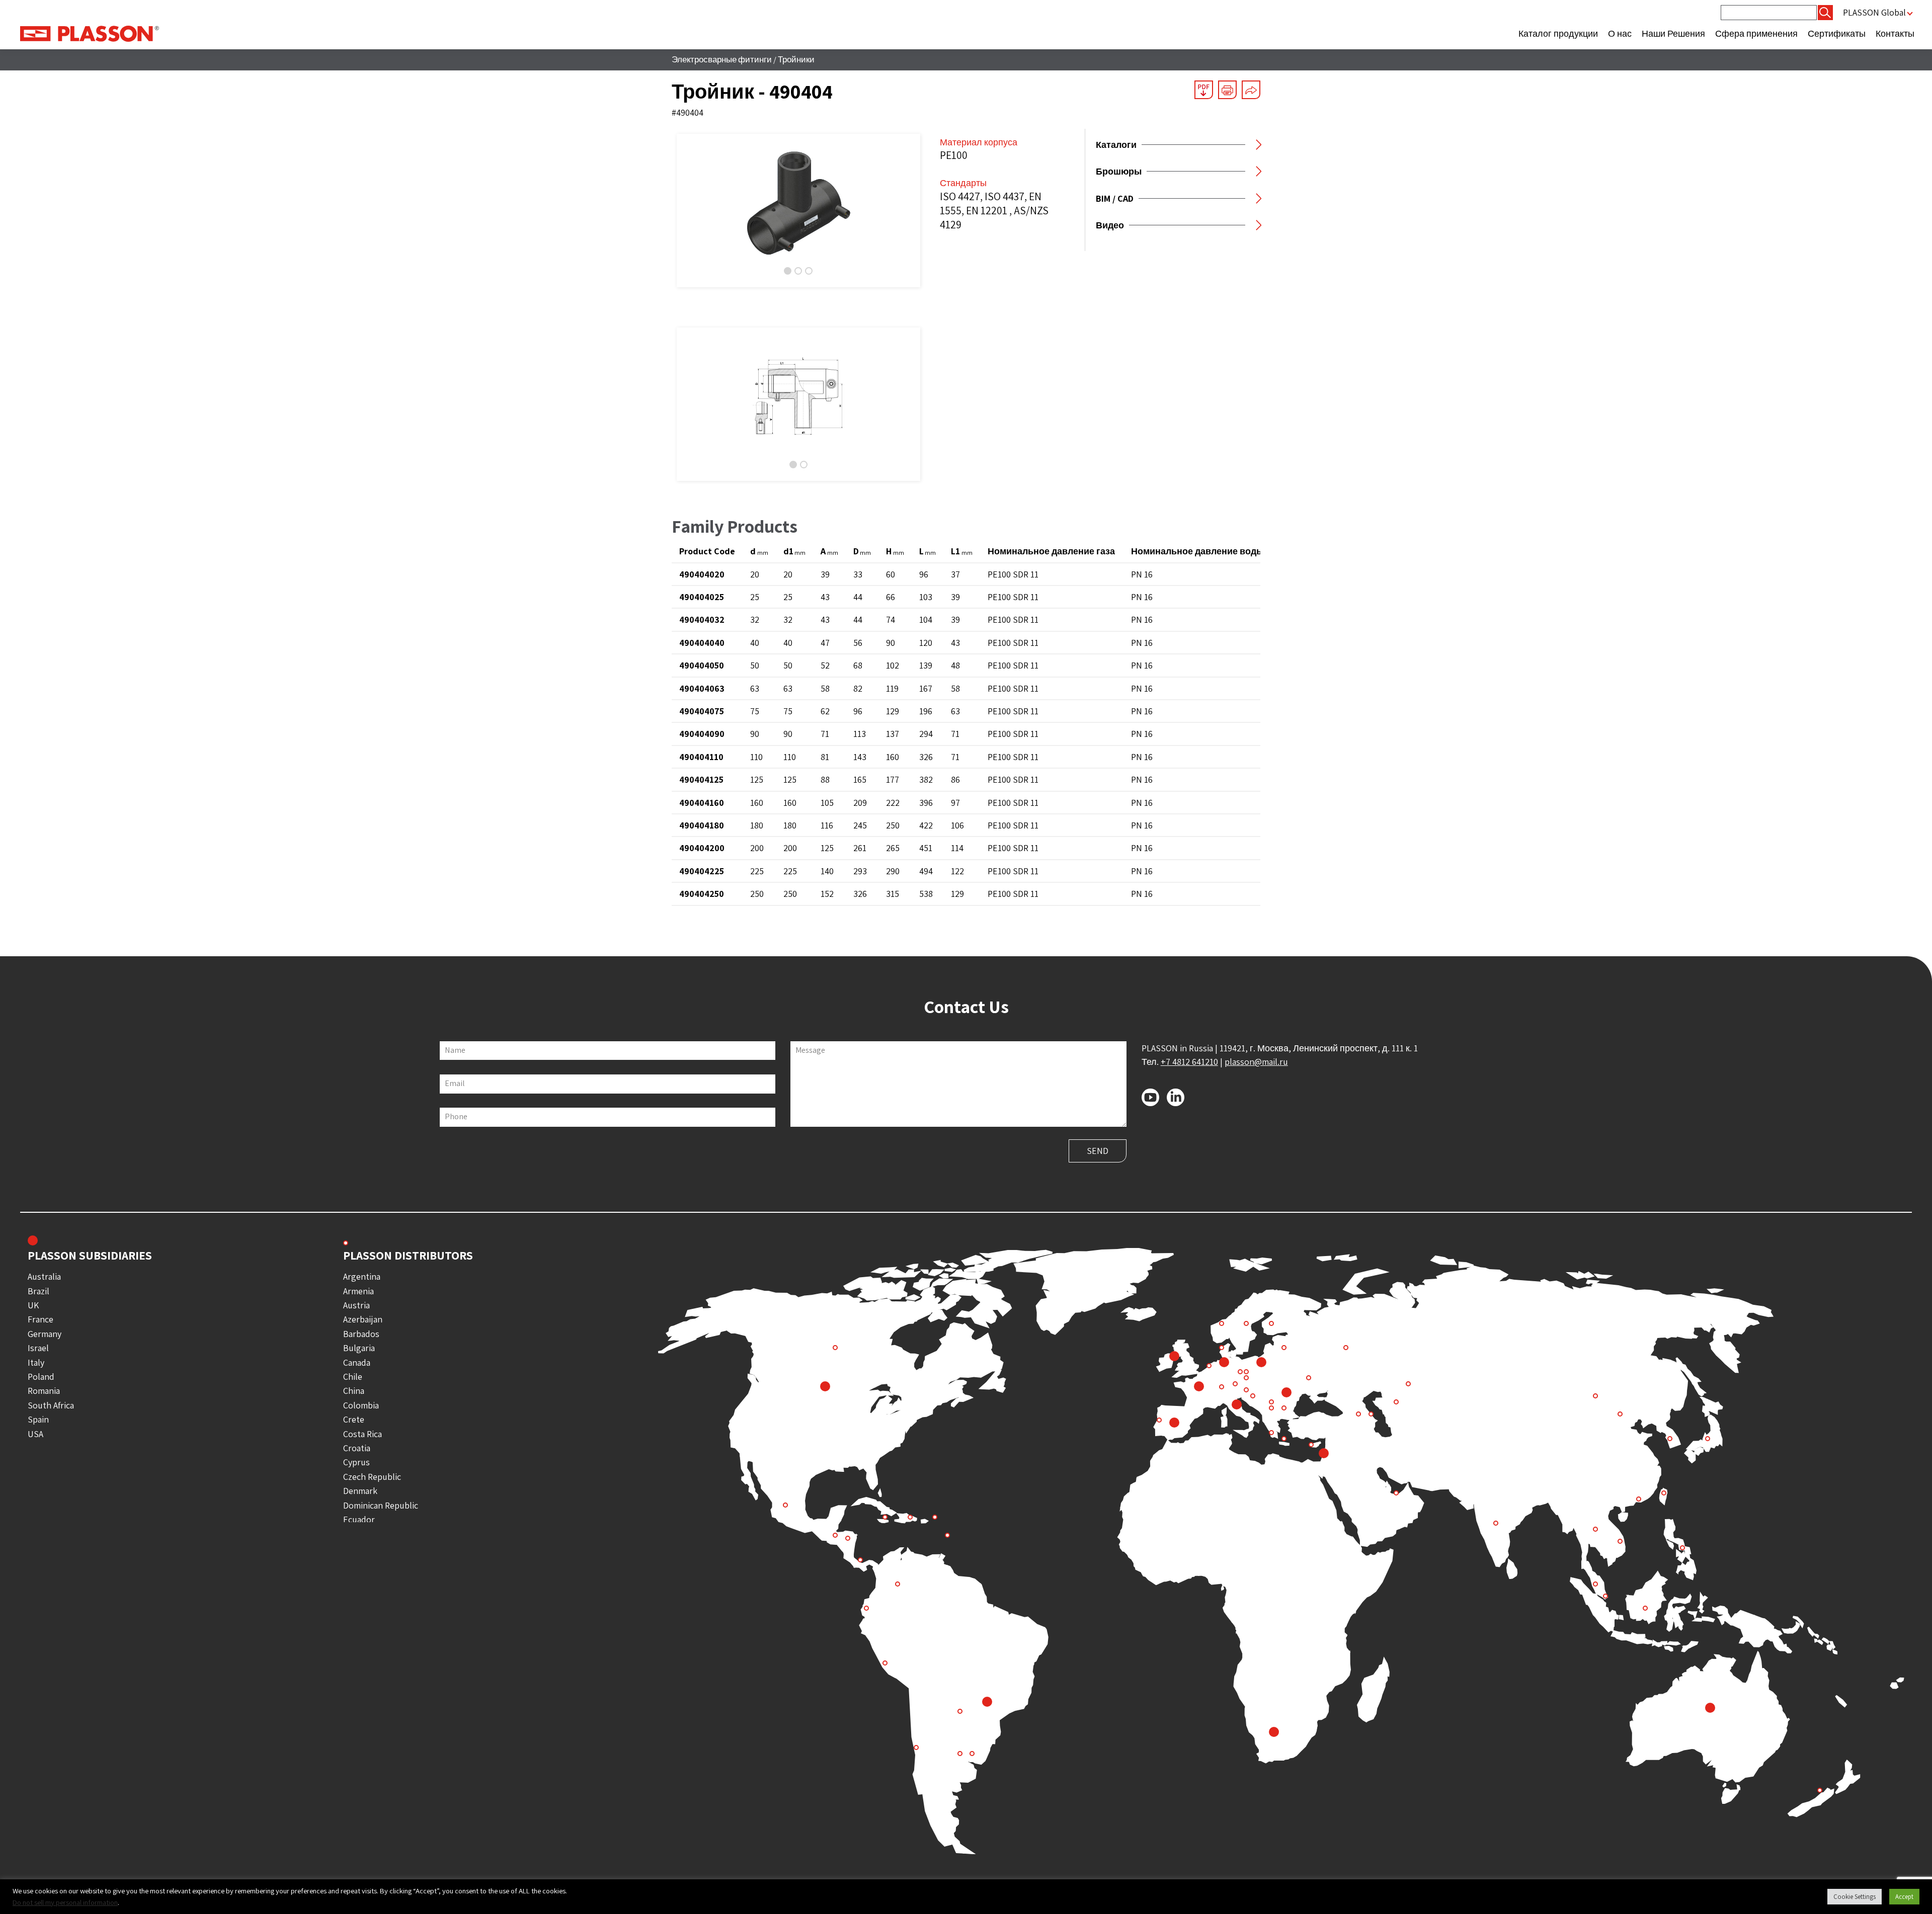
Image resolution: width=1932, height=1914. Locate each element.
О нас (1620, 33)
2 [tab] (798, 271)
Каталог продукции (1558, 33)
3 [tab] (809, 271)
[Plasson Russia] (90, 33)
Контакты (1895, 33)
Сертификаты (1837, 33)
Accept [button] (1904, 1897)
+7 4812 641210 (1189, 1062)
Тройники (796, 59)
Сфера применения (1756, 33)
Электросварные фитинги (722, 59)
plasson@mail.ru (1256, 1062)
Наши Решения (1673, 33)
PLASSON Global (1874, 12)
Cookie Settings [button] (1855, 1897)
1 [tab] (788, 271)
